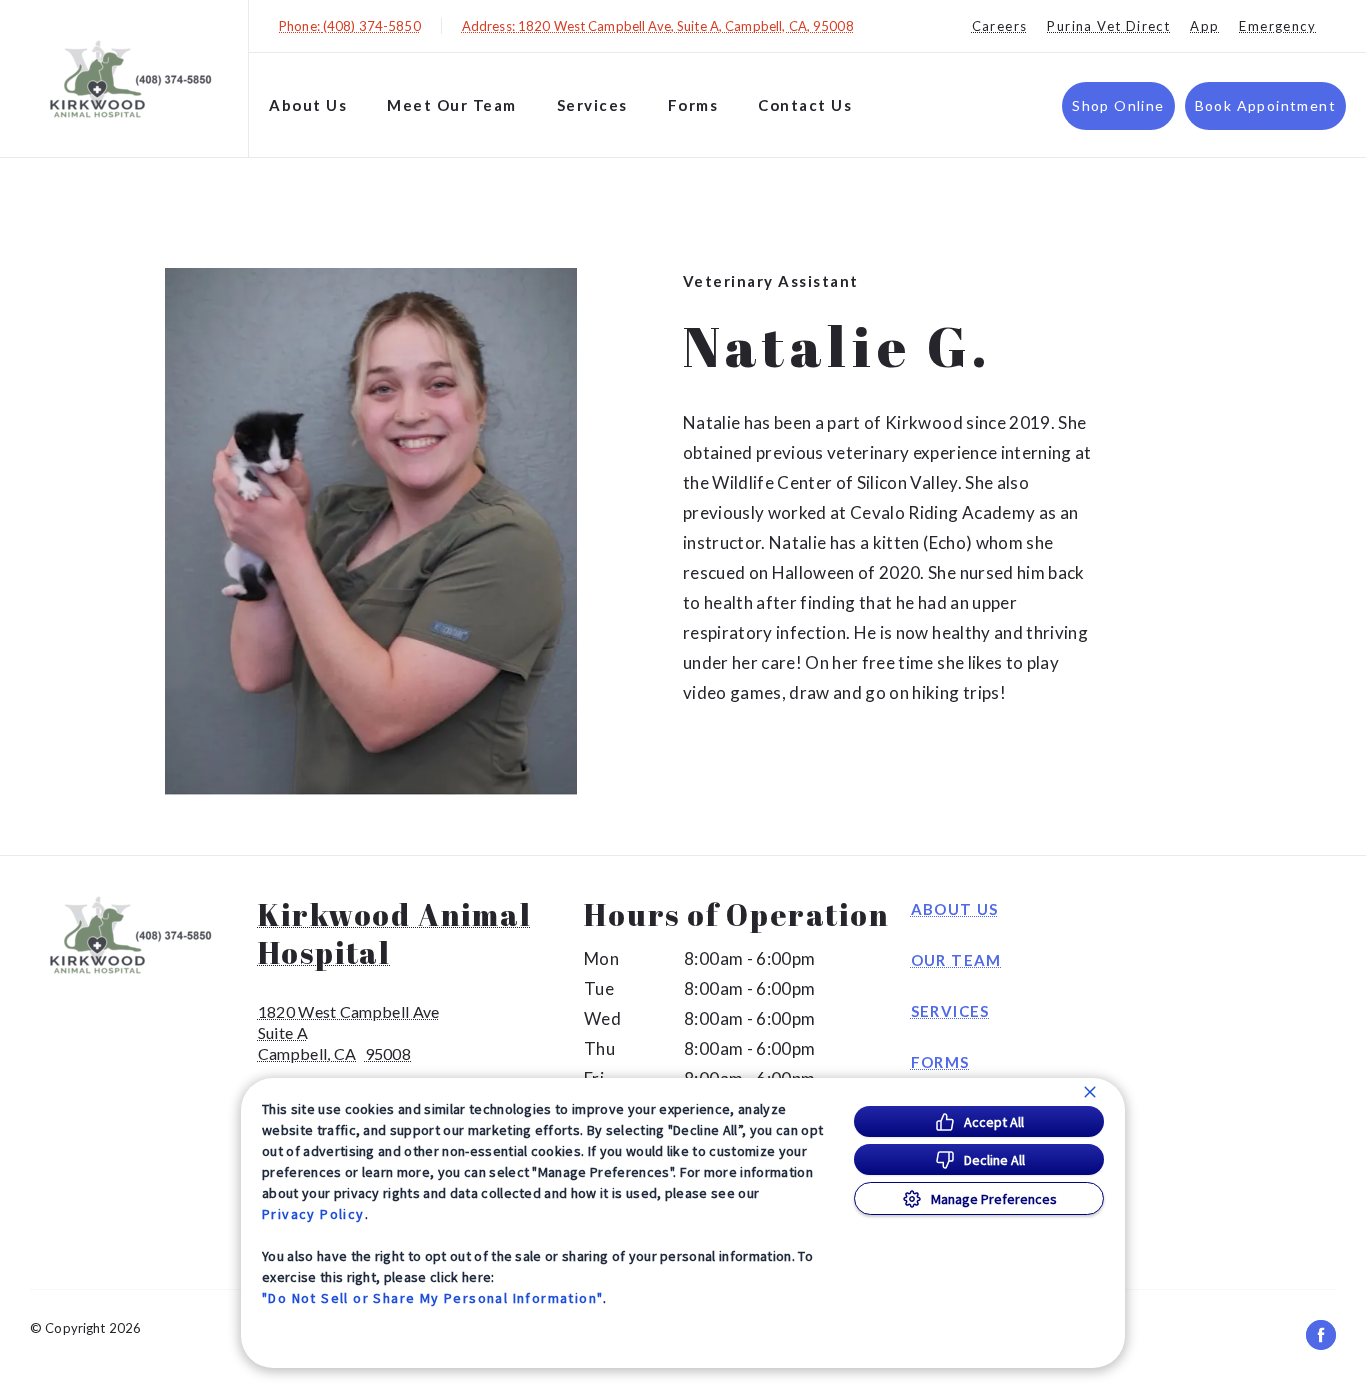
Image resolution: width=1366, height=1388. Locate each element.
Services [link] (950, 1011)
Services (592, 105)
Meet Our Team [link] (452, 105)
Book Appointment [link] (1265, 105)
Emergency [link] (1277, 26)
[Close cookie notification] (1090, 1092)
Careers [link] (1000, 26)
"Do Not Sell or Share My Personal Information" (432, 1298)
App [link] (1204, 26)
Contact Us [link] (805, 105)
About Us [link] (955, 909)
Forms (693, 105)
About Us (308, 105)
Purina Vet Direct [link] (1108, 26)
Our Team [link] (956, 960)
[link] (129, 78)
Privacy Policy (313, 1214)
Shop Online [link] (1118, 105)
